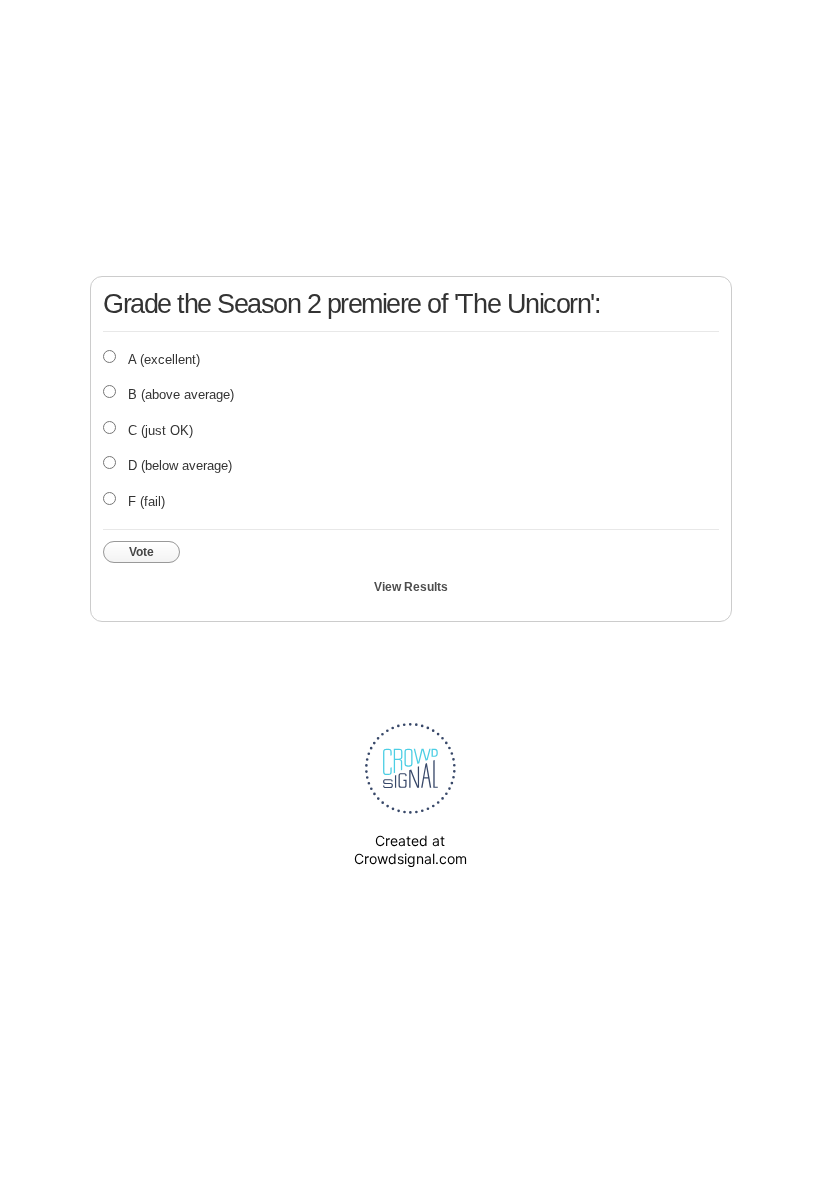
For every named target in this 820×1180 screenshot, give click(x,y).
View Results (411, 587)
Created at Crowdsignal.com (410, 849)
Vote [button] (141, 552)
